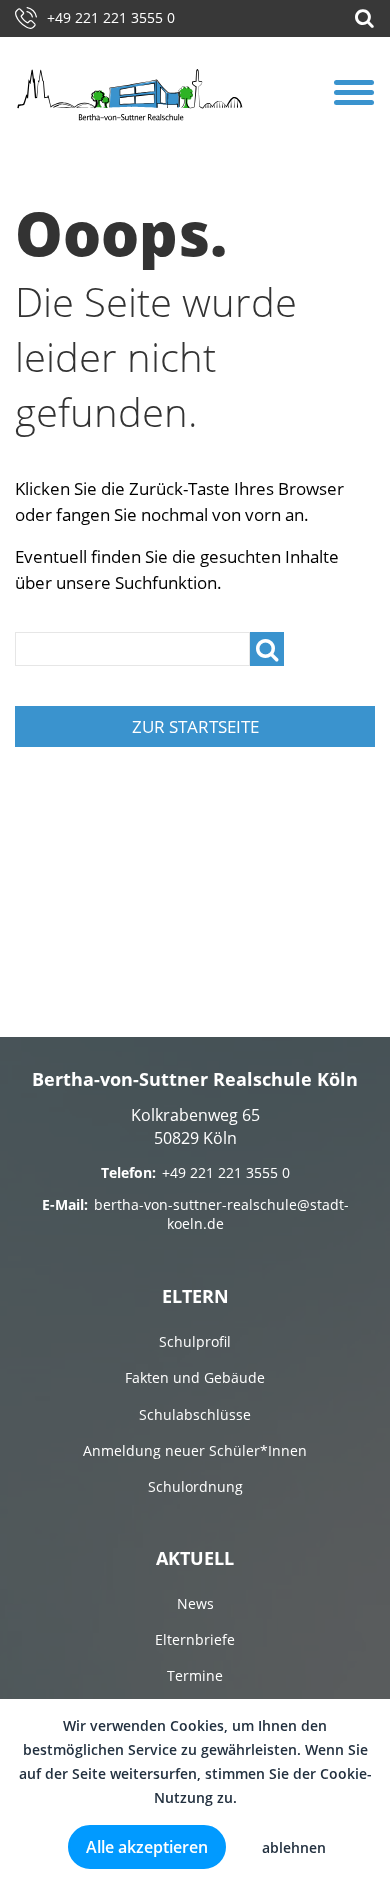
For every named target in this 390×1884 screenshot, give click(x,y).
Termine (195, 1675)
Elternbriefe (195, 1639)
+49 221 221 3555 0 (111, 17)
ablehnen (294, 1847)
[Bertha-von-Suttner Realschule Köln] (130, 94)
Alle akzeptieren (147, 1847)
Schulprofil (195, 1341)
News (195, 1603)
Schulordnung (195, 1486)
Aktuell (195, 1558)
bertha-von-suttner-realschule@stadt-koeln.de (221, 1214)
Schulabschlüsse (195, 1414)
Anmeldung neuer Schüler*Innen (195, 1450)
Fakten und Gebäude (195, 1377)
